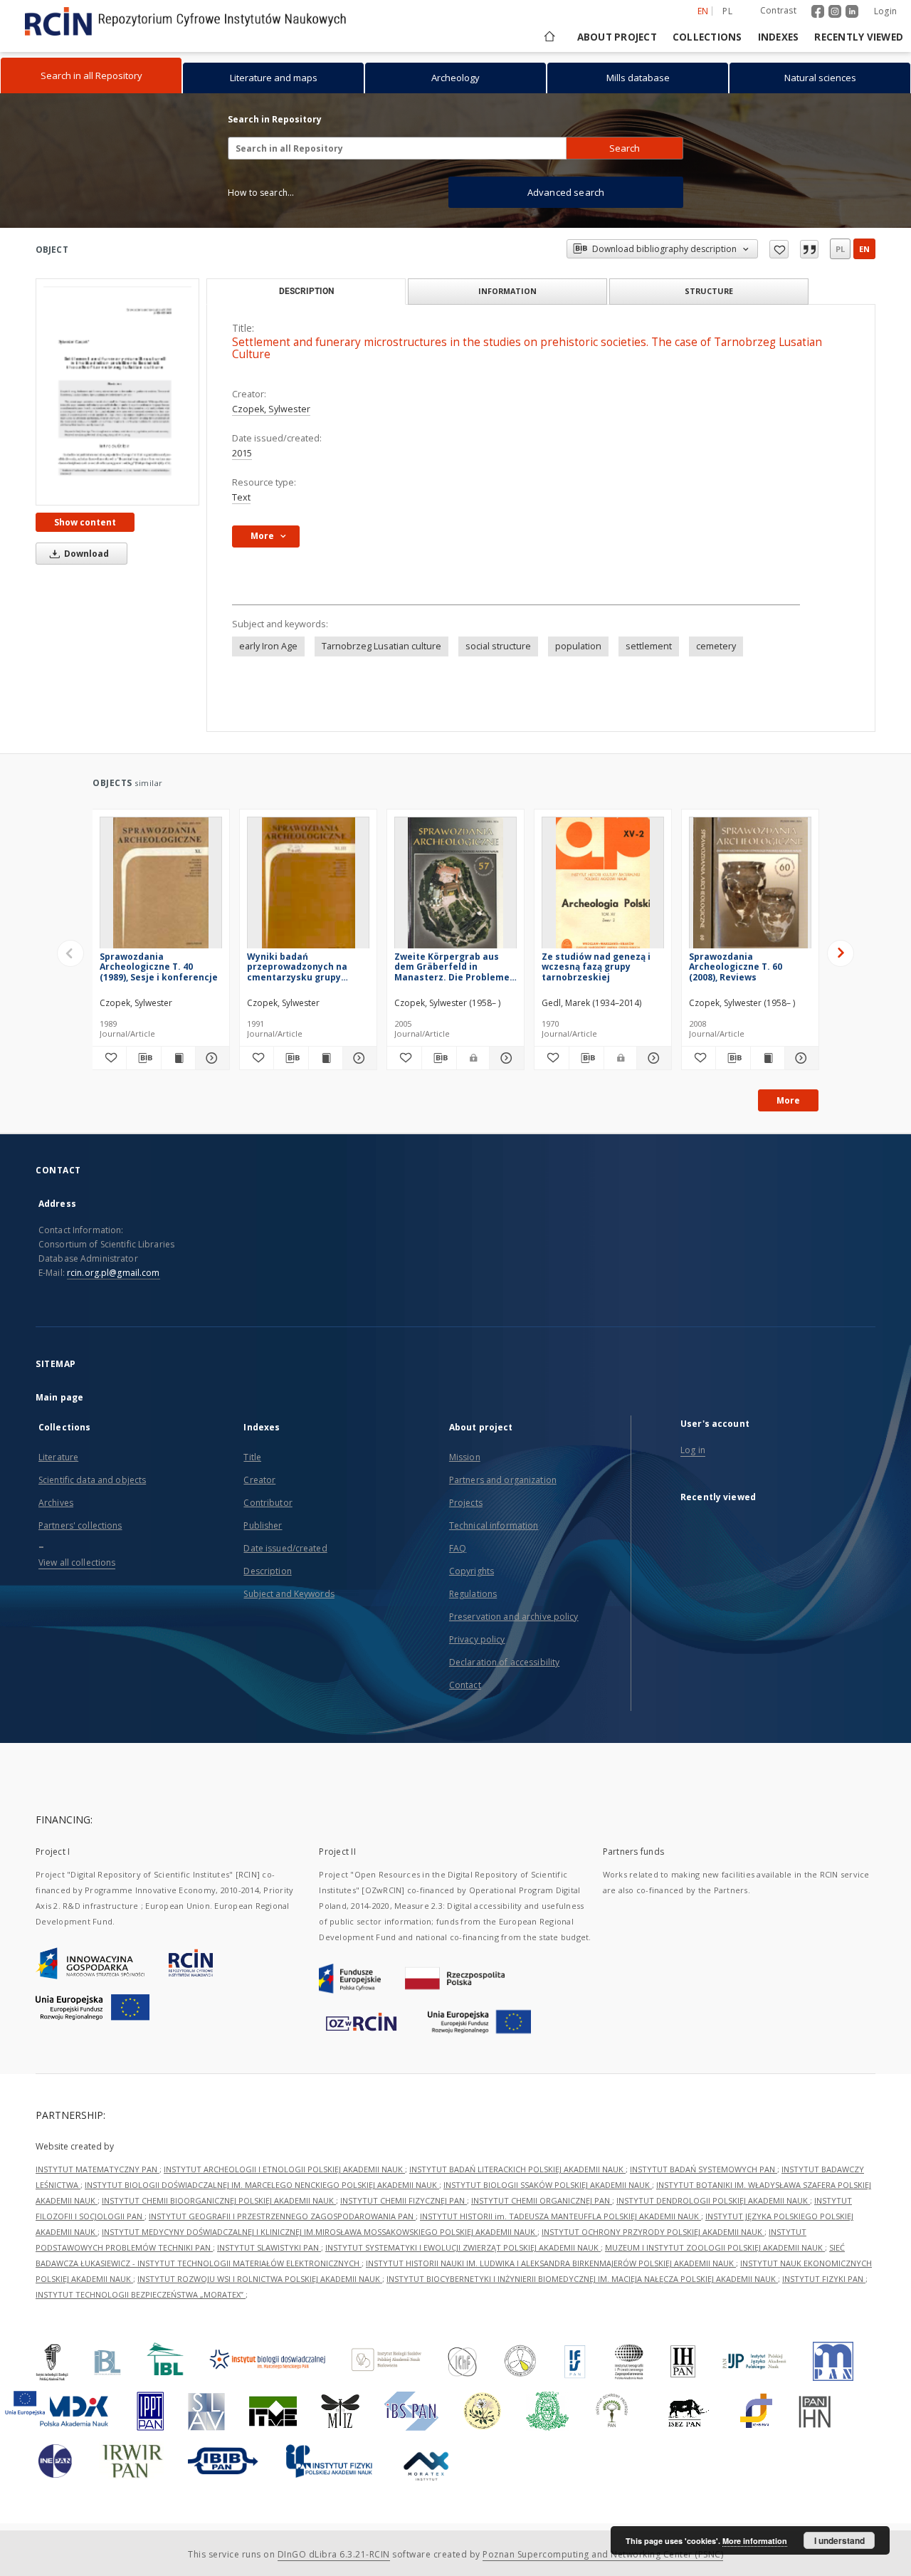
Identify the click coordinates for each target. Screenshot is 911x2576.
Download (85, 554)
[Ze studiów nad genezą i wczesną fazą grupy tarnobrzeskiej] (603, 887)
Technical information (494, 1525)
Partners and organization (503, 1480)
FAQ (458, 1548)
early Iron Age (268, 646)
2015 (242, 453)
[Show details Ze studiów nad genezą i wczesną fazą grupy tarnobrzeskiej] (652, 1058)
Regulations (473, 1594)
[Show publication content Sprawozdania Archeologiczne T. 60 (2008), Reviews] (768, 1058)
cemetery (716, 646)
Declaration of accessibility (504, 1662)
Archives (56, 1503)
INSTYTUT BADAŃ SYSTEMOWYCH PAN (704, 2169)
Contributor (268, 1503)
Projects (466, 1503)
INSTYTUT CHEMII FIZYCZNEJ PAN (404, 2200)
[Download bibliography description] (143, 1058)
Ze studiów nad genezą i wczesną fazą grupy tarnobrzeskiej (596, 967)
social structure (498, 646)
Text (241, 497)
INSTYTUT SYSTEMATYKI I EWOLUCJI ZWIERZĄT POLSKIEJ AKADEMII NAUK (463, 2247)
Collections (707, 37)
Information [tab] (507, 291)
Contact (465, 1685)
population (578, 646)
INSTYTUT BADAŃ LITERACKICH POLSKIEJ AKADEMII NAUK (517, 2169)
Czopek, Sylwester (271, 409)
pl (727, 11)
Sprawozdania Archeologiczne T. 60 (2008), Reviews (736, 967)
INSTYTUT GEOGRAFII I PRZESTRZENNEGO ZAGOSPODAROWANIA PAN (282, 2216)
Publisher (263, 1525)
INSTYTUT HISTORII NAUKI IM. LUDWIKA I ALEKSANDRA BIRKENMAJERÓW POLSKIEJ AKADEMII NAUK (551, 2263)
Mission (465, 1457)
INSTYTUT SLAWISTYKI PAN (269, 2247)
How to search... (261, 193)
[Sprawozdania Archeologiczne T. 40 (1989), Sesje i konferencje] (161, 887)
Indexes (779, 37)
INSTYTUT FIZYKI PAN (824, 2279)
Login (885, 11)
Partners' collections (80, 1525)
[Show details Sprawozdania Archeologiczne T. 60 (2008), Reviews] (800, 1058)
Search (625, 148)
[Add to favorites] (779, 249)
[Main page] (548, 37)
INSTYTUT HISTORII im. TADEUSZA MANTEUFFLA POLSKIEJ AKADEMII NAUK (560, 2216)
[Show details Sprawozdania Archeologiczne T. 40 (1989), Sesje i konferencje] (210, 1058)
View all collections (77, 1562)
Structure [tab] (709, 291)
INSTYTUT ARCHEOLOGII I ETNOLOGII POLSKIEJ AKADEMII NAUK (284, 2169)
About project (617, 37)
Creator (259, 1480)
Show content (85, 522)
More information (755, 2541)
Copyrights (472, 1571)
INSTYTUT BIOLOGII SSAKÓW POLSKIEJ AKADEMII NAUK (548, 2185)
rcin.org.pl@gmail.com (114, 1273)
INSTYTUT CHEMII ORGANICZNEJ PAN (542, 2200)
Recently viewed (859, 37)
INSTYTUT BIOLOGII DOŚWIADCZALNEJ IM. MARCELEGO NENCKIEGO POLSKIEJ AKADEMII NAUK (262, 2185)
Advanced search (566, 192)
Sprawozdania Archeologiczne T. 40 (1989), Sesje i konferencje (159, 967)
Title (252, 1457)
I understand (839, 2540)
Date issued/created (285, 1548)
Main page (59, 1397)
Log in (693, 1450)
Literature (58, 1457)
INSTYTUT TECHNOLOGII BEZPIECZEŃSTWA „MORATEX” (141, 2294)
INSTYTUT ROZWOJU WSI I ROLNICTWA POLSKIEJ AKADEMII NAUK (260, 2279)
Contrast (778, 10)
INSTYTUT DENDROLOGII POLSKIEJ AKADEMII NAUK (713, 2200)
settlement (649, 646)
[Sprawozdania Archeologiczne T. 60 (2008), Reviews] (750, 887)
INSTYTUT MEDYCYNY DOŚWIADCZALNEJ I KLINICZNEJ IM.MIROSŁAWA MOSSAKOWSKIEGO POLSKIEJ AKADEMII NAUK (320, 2232)
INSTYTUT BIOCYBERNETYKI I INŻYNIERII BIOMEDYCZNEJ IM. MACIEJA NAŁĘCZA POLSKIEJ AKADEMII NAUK (582, 2279)
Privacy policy (477, 1639)
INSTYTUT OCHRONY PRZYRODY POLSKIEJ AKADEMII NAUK (653, 2232)
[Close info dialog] (809, 249)
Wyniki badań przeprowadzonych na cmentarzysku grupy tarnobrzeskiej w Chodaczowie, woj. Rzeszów (297, 967)
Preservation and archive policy (514, 1617)
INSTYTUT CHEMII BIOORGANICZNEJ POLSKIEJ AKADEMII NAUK (219, 2200)
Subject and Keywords (289, 1594)
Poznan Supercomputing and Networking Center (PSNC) (603, 2554)
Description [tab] (306, 291)
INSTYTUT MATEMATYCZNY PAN (98, 2169)
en (864, 249)
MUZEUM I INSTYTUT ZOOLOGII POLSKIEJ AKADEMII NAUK (715, 2247)
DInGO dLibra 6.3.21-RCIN (334, 2554)
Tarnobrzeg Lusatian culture (381, 646)
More (788, 1100)
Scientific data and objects (92, 1480)
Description (267, 1571)
